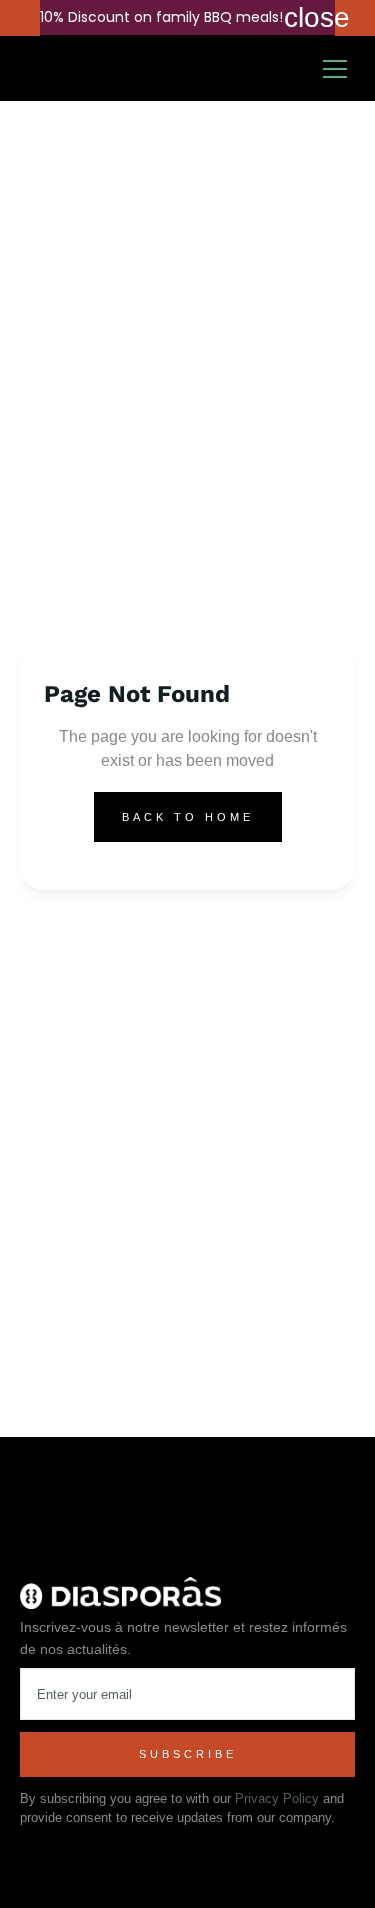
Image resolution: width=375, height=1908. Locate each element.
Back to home (188, 817)
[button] (343, 69)
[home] (73, 69)
